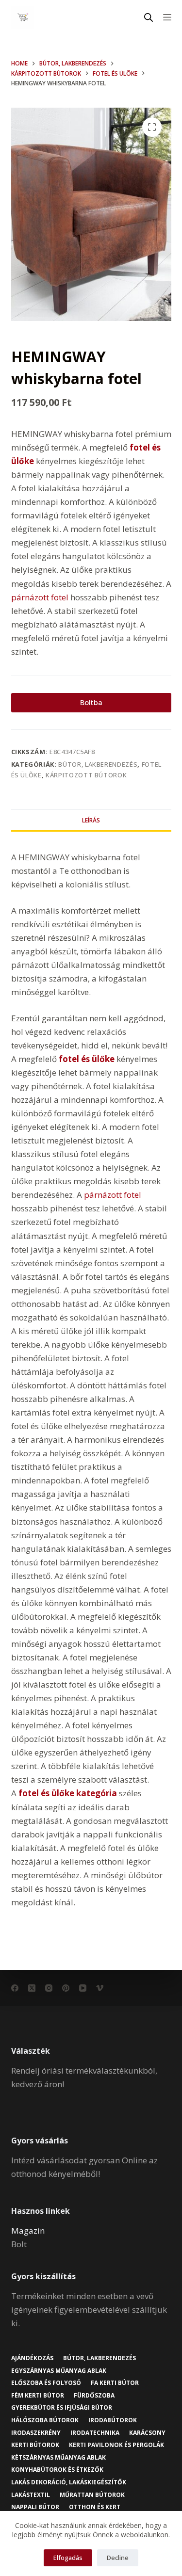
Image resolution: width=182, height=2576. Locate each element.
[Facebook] (15, 1988)
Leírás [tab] (91, 820)
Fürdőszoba (94, 2396)
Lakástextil (31, 2495)
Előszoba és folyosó (46, 2383)
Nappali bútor (35, 2507)
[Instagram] (49, 1988)
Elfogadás (68, 2558)
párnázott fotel (40, 597)
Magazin (28, 2230)
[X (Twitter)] (32, 1988)
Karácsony (147, 2433)
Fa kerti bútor (115, 2383)
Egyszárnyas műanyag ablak (59, 2371)
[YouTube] (83, 1988)
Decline (118, 2558)
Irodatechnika (95, 2433)
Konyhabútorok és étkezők (57, 2470)
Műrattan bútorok (92, 2495)
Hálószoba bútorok (45, 2420)
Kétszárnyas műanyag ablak (58, 2458)
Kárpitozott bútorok (86, 775)
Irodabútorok (113, 2420)
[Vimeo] (100, 1988)
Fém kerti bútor (38, 2396)
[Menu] (167, 17)
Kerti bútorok (35, 2445)
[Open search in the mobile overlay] (149, 17)
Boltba (91, 702)
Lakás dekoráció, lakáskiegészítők (69, 2482)
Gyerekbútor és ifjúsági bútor (62, 2408)
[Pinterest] (66, 1988)
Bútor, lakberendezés (98, 764)
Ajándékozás (32, 2358)
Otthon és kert (95, 2507)
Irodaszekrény (36, 2433)
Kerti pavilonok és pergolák (116, 2445)
